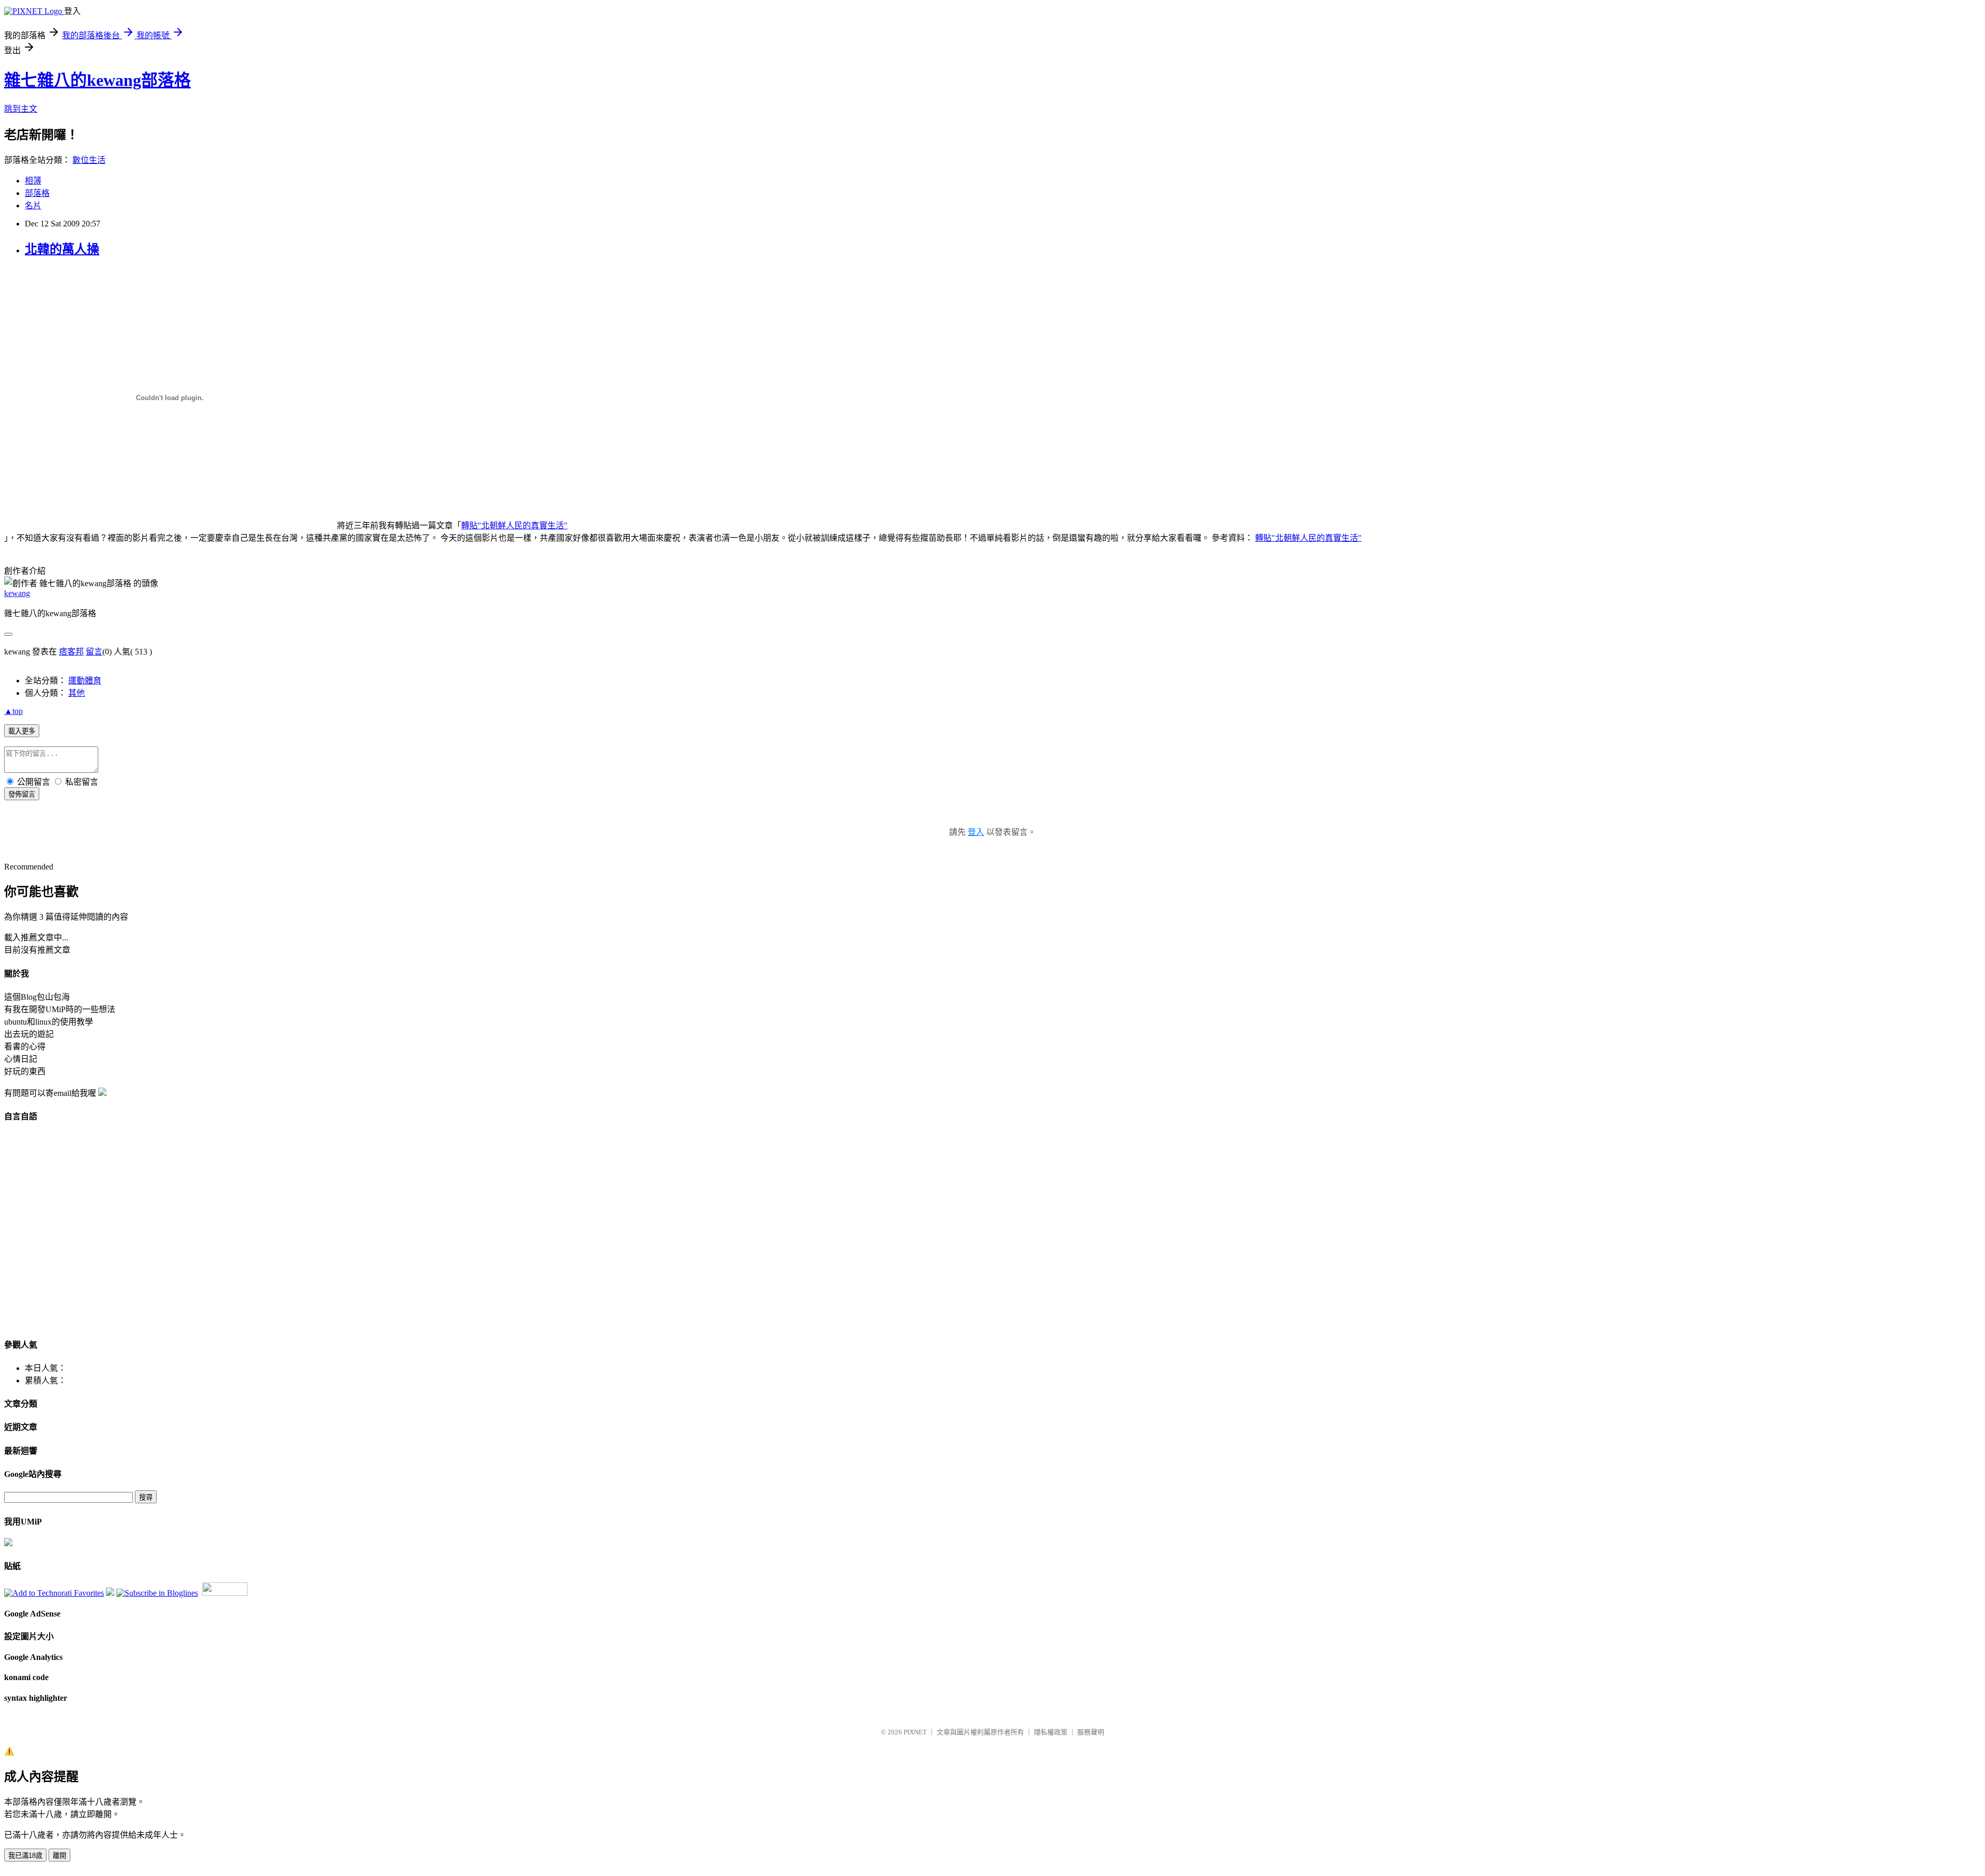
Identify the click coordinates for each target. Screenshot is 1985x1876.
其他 (77, 693)
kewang (17, 593)
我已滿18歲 (25, 1856)
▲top (13, 711)
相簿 (33, 181)
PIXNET (915, 1732)
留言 (94, 652)
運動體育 (85, 681)
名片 (33, 205)
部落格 (37, 193)
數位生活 (89, 160)
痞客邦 (71, 652)
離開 (59, 1856)
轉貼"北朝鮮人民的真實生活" (514, 525)
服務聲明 (1091, 1732)
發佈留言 (22, 794)
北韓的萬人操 (62, 249)
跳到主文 (21, 109)
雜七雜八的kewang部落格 (97, 80)
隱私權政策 (1051, 1732)
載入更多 (22, 731)
